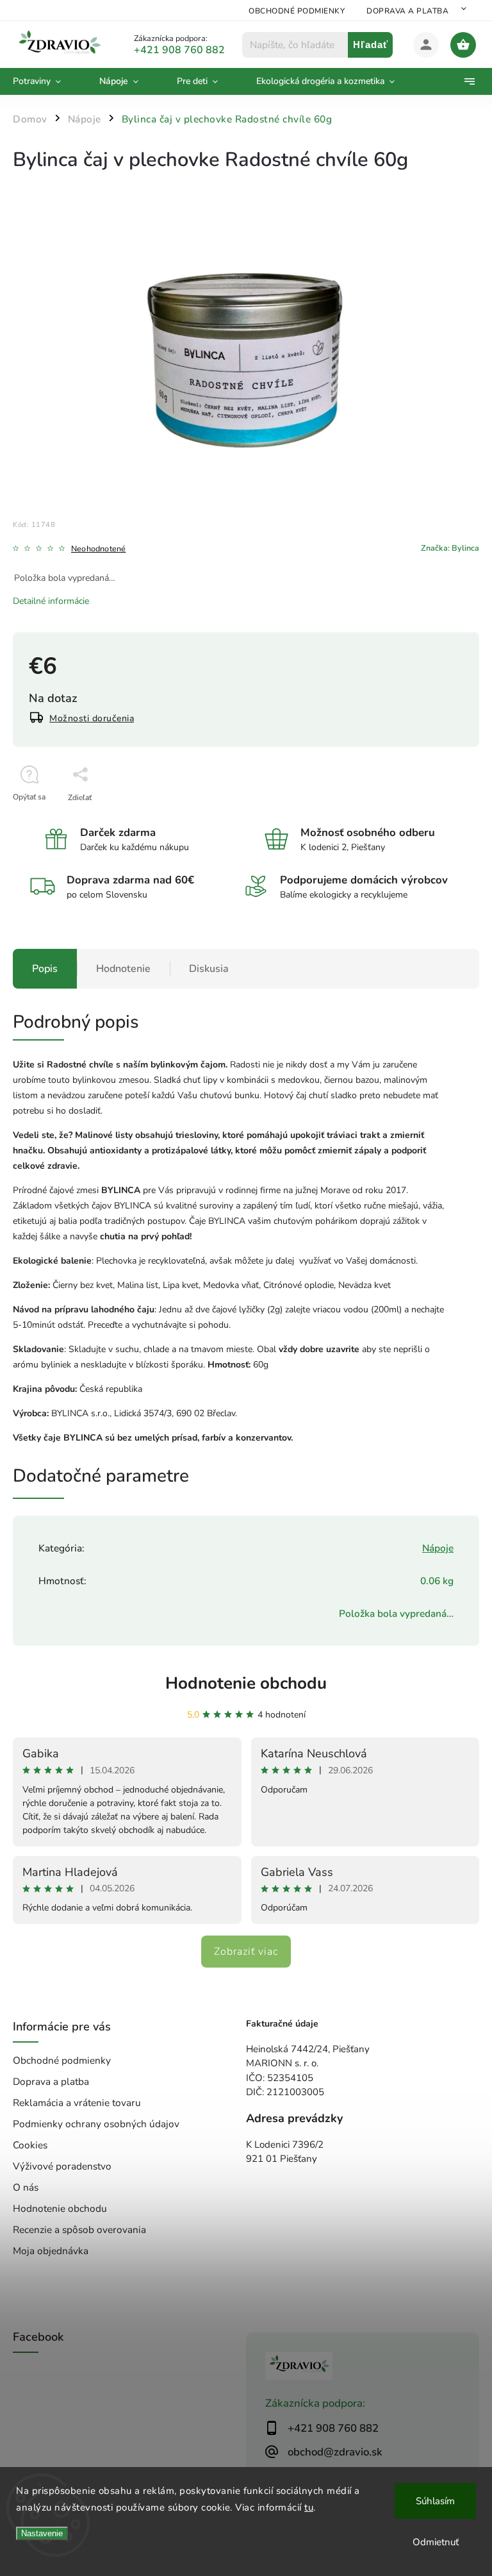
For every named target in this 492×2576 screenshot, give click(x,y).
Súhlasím (435, 2501)
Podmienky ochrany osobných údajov (96, 2124)
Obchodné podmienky (297, 11)
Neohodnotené (98, 549)
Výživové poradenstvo (62, 2166)
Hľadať (371, 45)
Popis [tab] (45, 969)
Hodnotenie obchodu (246, 1683)
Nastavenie (42, 2533)
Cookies (30, 2145)
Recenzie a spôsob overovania (79, 2229)
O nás (26, 2187)
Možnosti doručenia (92, 718)
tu (309, 2507)
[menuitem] (46, 81)
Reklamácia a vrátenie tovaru (77, 2103)
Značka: (450, 548)
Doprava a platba (407, 11)
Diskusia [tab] (209, 969)
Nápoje (438, 1548)
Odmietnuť (436, 2542)
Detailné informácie (51, 601)
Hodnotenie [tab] (123, 969)
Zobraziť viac (246, 1952)
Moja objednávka (51, 2251)
